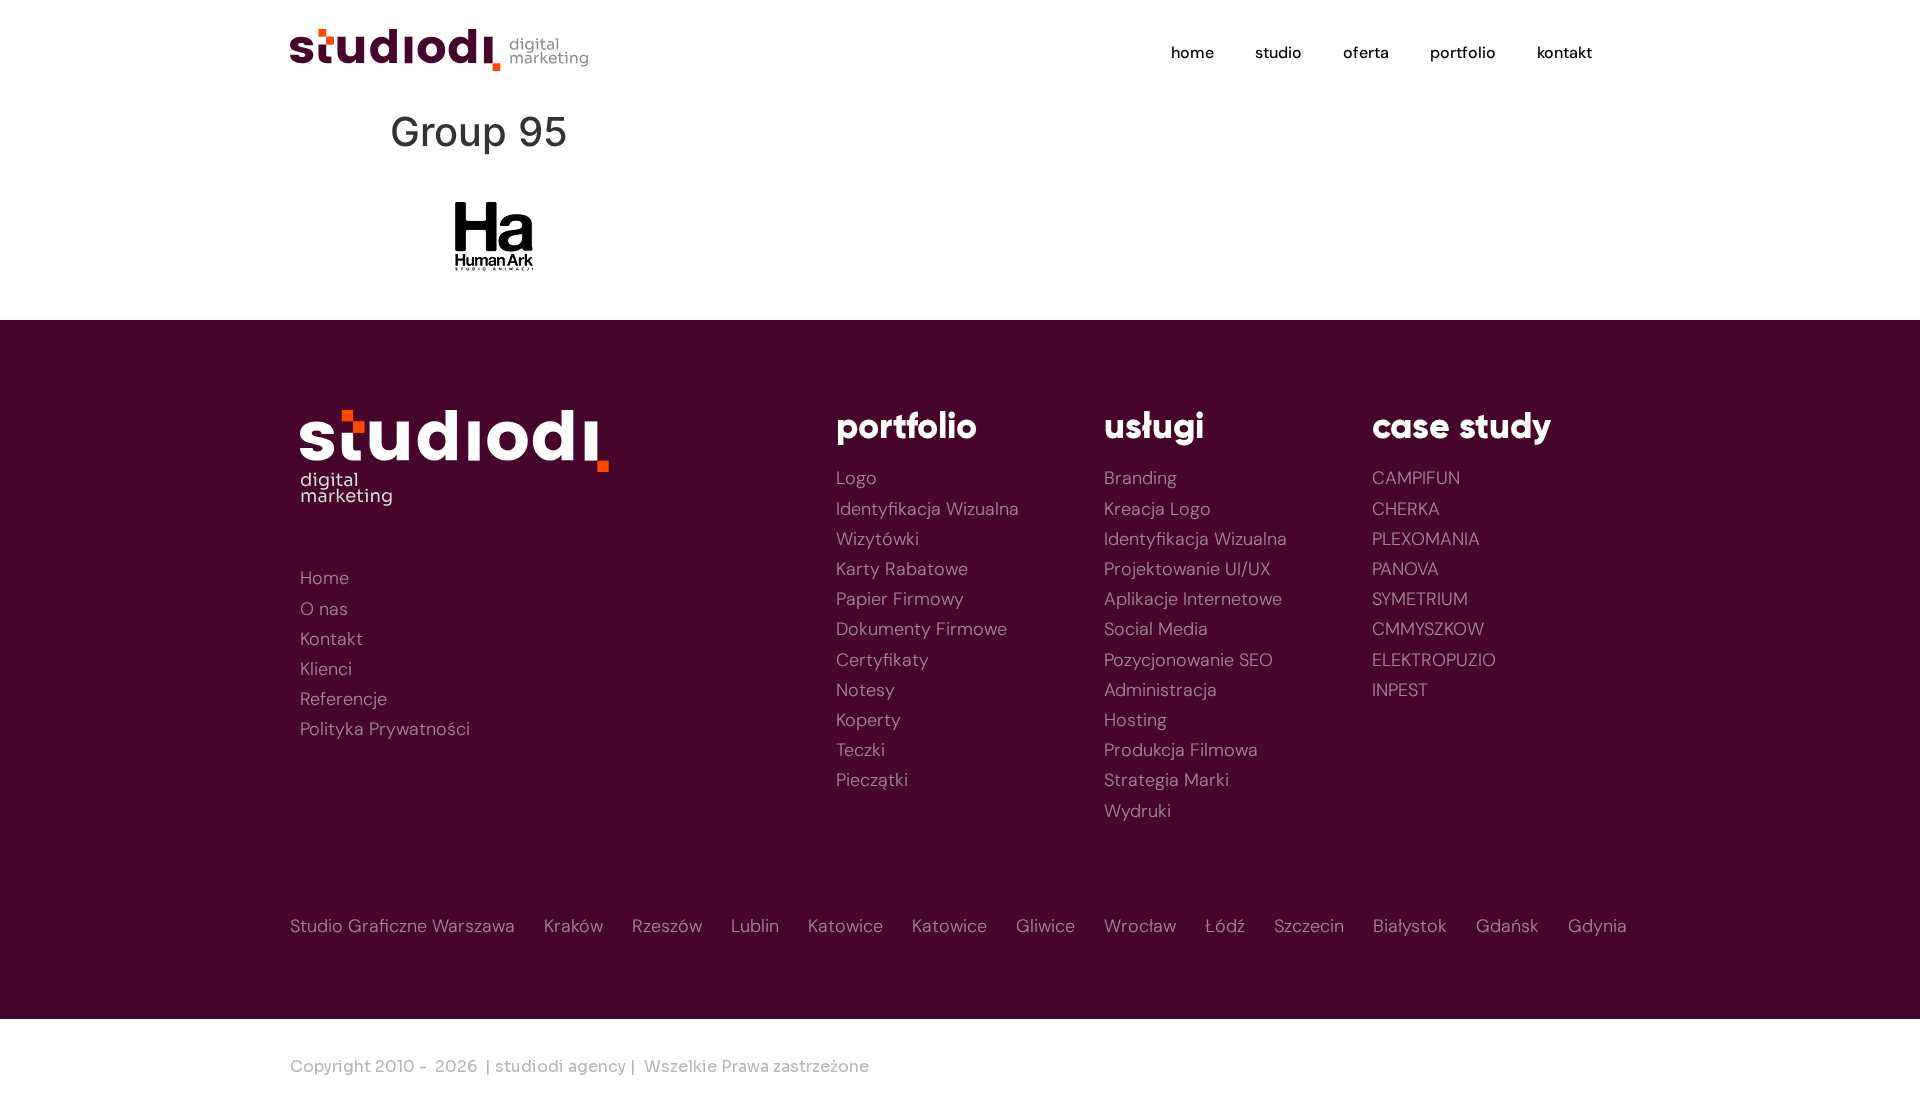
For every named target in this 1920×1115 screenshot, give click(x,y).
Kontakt (1564, 52)
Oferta (1366, 52)
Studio (1278, 52)
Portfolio (1463, 52)
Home (1192, 52)
